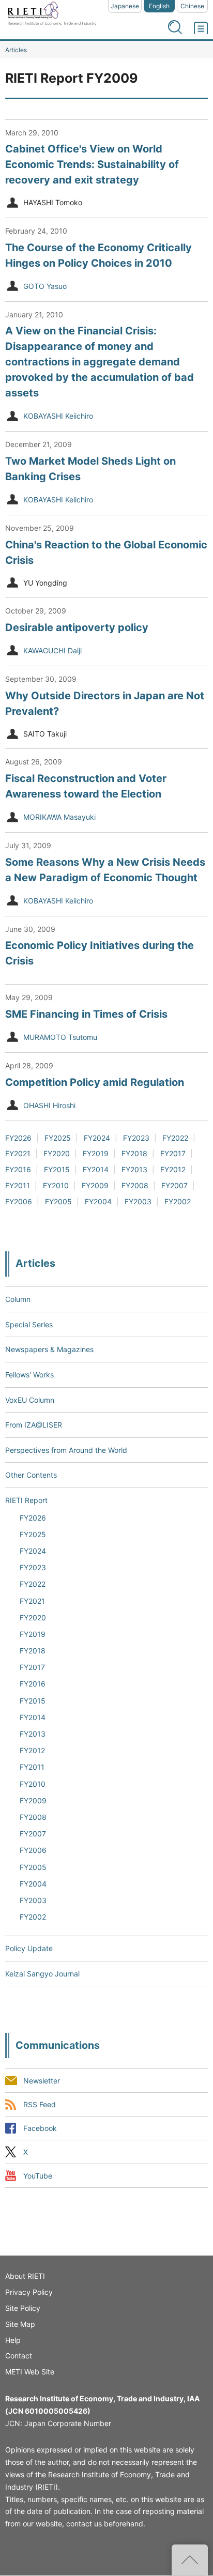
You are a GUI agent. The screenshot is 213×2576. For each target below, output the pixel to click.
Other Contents (31, 1475)
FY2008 (135, 1185)
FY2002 (178, 1201)
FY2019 (96, 1153)
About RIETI (25, 2276)
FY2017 (173, 1153)
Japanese (125, 6)
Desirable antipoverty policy (77, 627)
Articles (16, 50)
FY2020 (57, 1153)
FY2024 (97, 1138)
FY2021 (18, 1153)
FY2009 (95, 1185)
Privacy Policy (29, 2292)
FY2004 (98, 1201)
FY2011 (18, 1185)
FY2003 (138, 1201)
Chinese (192, 6)
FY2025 (58, 1138)
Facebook (40, 2128)
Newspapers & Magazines (49, 1349)
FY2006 (19, 1201)
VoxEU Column (30, 1400)
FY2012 (173, 1169)
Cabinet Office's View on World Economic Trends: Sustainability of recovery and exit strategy (92, 164)
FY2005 (58, 1201)
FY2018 (134, 1153)
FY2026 (18, 1138)
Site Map (20, 2324)
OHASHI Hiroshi (49, 1105)
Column (18, 1299)
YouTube (38, 2176)
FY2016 (18, 1169)
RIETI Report (26, 1500)
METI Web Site (30, 2372)
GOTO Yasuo (45, 286)
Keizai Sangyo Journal (42, 1974)
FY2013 (134, 1169)
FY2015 (57, 1169)
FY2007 (174, 1185)
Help (13, 2340)
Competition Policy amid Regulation (95, 1082)
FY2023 (136, 1138)
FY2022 (175, 1138)
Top (190, 2560)
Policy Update (29, 1948)
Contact (19, 2356)
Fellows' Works (29, 1375)
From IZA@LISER (34, 1425)
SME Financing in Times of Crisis (86, 1014)
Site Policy (23, 2308)
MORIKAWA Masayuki (59, 817)
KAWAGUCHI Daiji (52, 650)
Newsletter (42, 2081)
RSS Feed (40, 2104)
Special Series (29, 1324)
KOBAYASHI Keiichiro (58, 416)
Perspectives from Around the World (66, 1450)
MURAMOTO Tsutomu (60, 1037)
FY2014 (96, 1169)
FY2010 (56, 1185)
